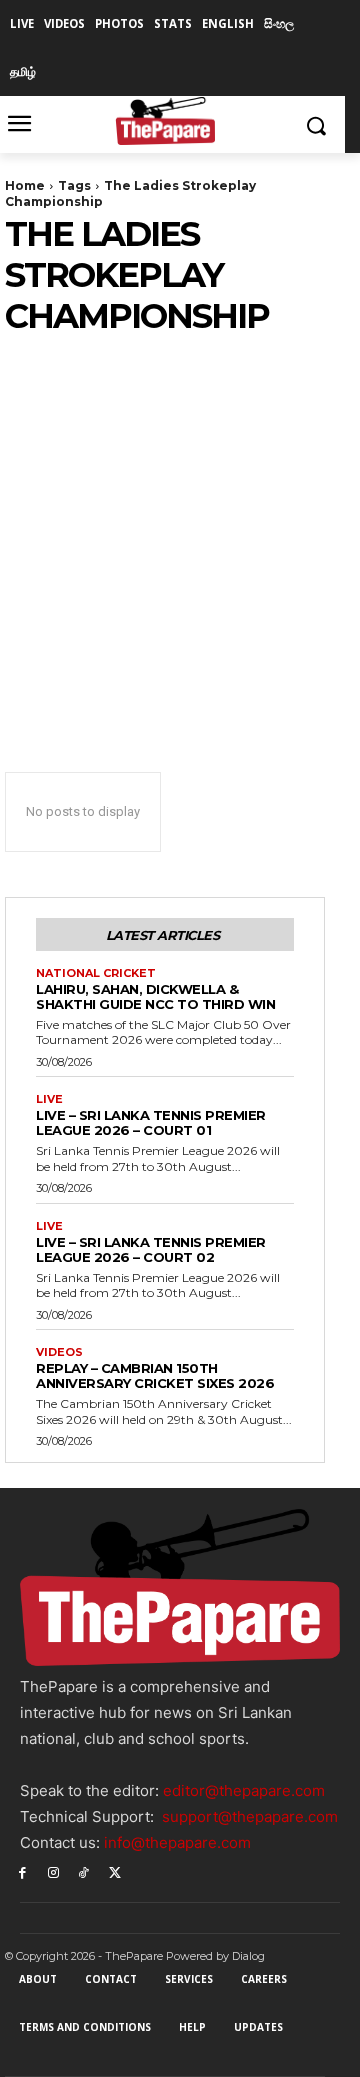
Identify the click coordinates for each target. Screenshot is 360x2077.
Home (25, 185)
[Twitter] (114, 1871)
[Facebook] (22, 1871)
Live (49, 1099)
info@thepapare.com (177, 1842)
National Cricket (96, 973)
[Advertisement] (180, 527)
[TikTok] (84, 1871)
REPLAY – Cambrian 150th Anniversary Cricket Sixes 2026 (155, 1375)
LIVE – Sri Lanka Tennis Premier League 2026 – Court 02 (151, 1249)
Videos (59, 1352)
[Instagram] (53, 1871)
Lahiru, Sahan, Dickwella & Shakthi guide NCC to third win (155, 996)
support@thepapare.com (250, 1816)
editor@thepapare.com (244, 1790)
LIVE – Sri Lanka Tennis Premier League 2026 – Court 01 (151, 1122)
